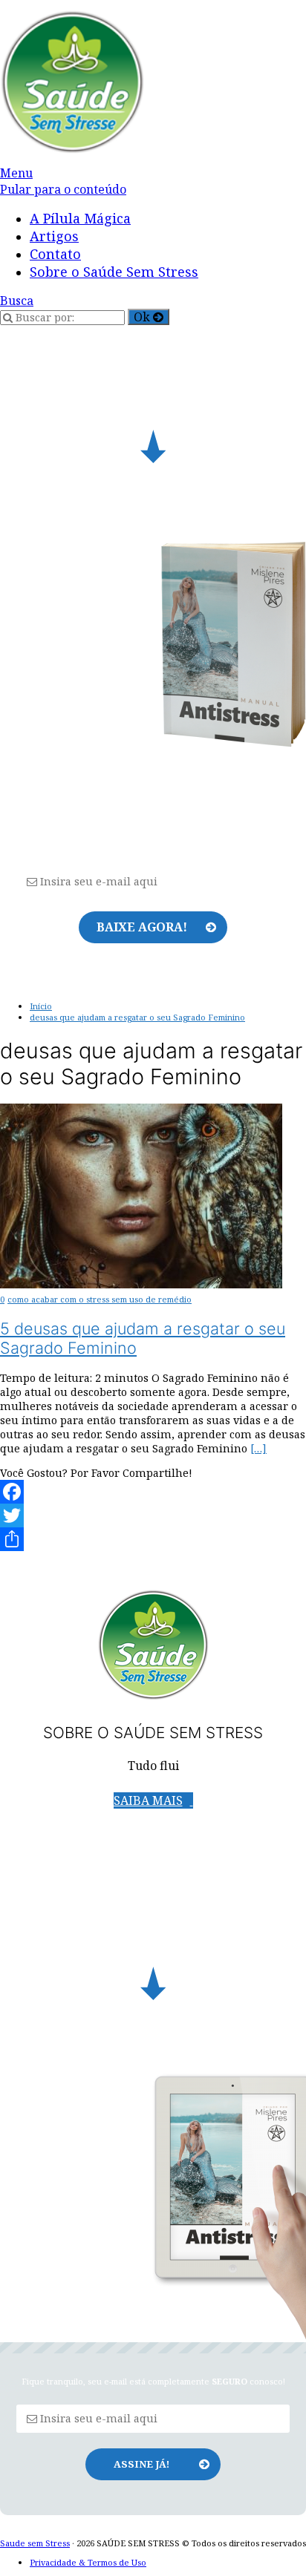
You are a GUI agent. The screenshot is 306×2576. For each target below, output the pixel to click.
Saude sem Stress (35, 2543)
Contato (55, 254)
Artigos (54, 236)
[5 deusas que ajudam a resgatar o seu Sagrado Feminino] (141, 1284)
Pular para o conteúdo (63, 189)
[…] (258, 1448)
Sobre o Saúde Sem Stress (114, 272)
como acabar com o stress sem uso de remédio (100, 1299)
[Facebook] (153, 1492)
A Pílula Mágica (80, 218)
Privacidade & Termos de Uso (88, 2562)
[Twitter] (153, 1515)
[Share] (153, 1539)
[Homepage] (72, 150)
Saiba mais (148, 1800)
